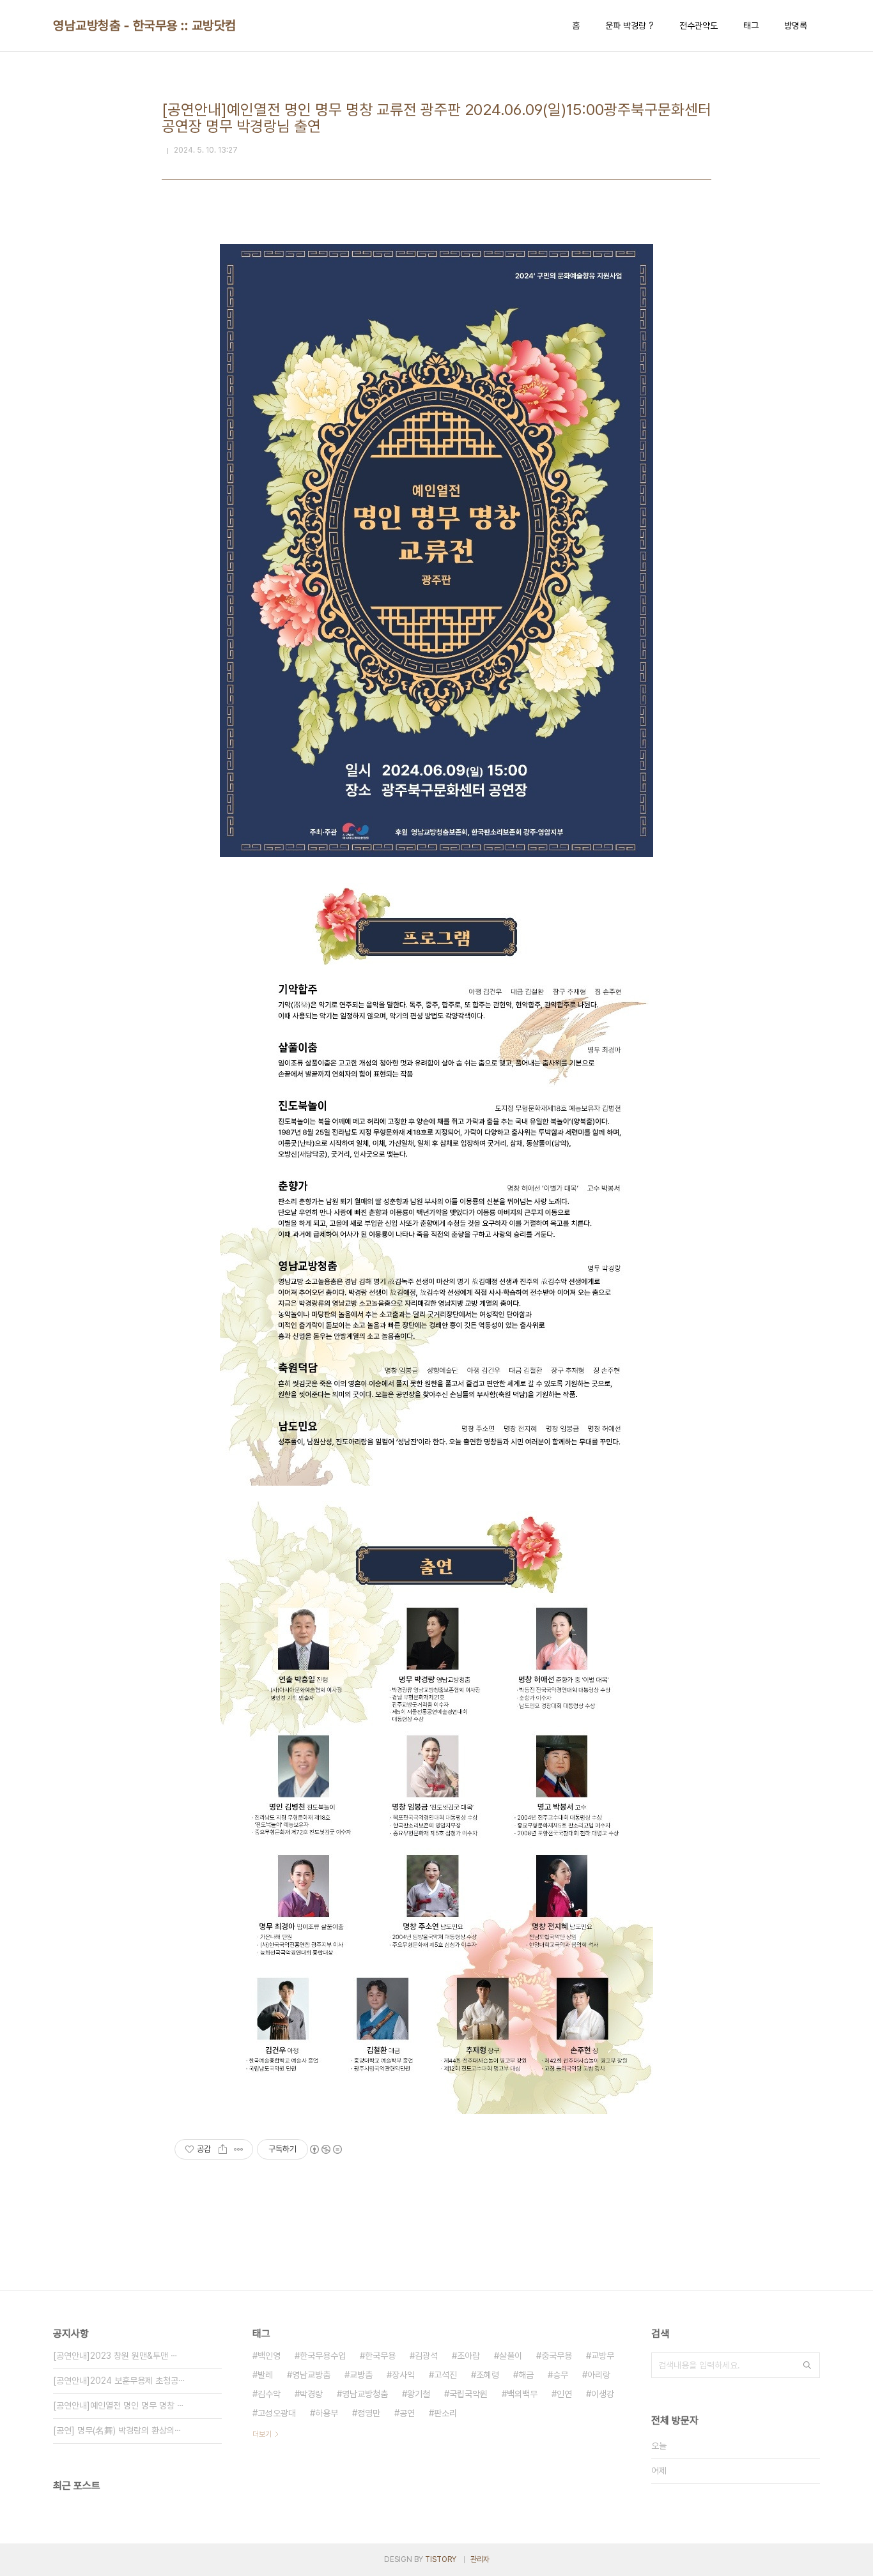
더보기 (262, 2434)
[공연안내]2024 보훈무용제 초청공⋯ (119, 2381)
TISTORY (441, 2559)
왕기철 (419, 2394)
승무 (560, 2375)
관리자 (480, 2559)
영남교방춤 (311, 2375)
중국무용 (557, 2356)
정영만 (369, 2413)
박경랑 (311, 2394)
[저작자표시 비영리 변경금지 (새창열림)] (325, 2149)
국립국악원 (468, 2394)
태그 (751, 26)
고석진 (445, 2375)
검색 (807, 2365)
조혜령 (488, 2375)
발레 (265, 2375)
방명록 (796, 26)
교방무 (603, 2356)
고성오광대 (277, 2413)
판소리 (445, 2413)
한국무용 (380, 2356)
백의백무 (522, 2394)
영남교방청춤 (365, 2394)
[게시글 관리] (239, 2149)
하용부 (327, 2413)
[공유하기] (223, 2149)
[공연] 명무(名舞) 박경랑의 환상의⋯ (117, 2430)
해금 (526, 2375)
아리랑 (599, 2375)
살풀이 (511, 2356)
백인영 (269, 2356)
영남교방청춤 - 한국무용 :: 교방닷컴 (145, 26)
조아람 (468, 2356)
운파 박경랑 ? (630, 26)
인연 (564, 2394)
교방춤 (361, 2375)
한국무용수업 (323, 2356)
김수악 (269, 2394)
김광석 (426, 2356)
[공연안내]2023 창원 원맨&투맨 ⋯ (115, 2356)
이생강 (603, 2394)
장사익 (403, 2375)
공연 (407, 2413)
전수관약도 (699, 26)
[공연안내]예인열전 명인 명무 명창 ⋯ (119, 2405)
